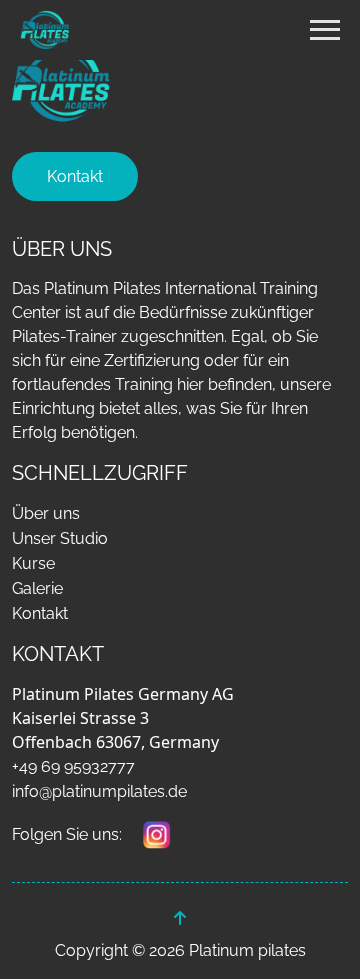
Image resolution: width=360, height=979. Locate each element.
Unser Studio (60, 538)
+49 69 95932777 (73, 766)
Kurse (33, 563)
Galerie (37, 588)
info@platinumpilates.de (99, 791)
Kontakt (75, 176)
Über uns (46, 513)
